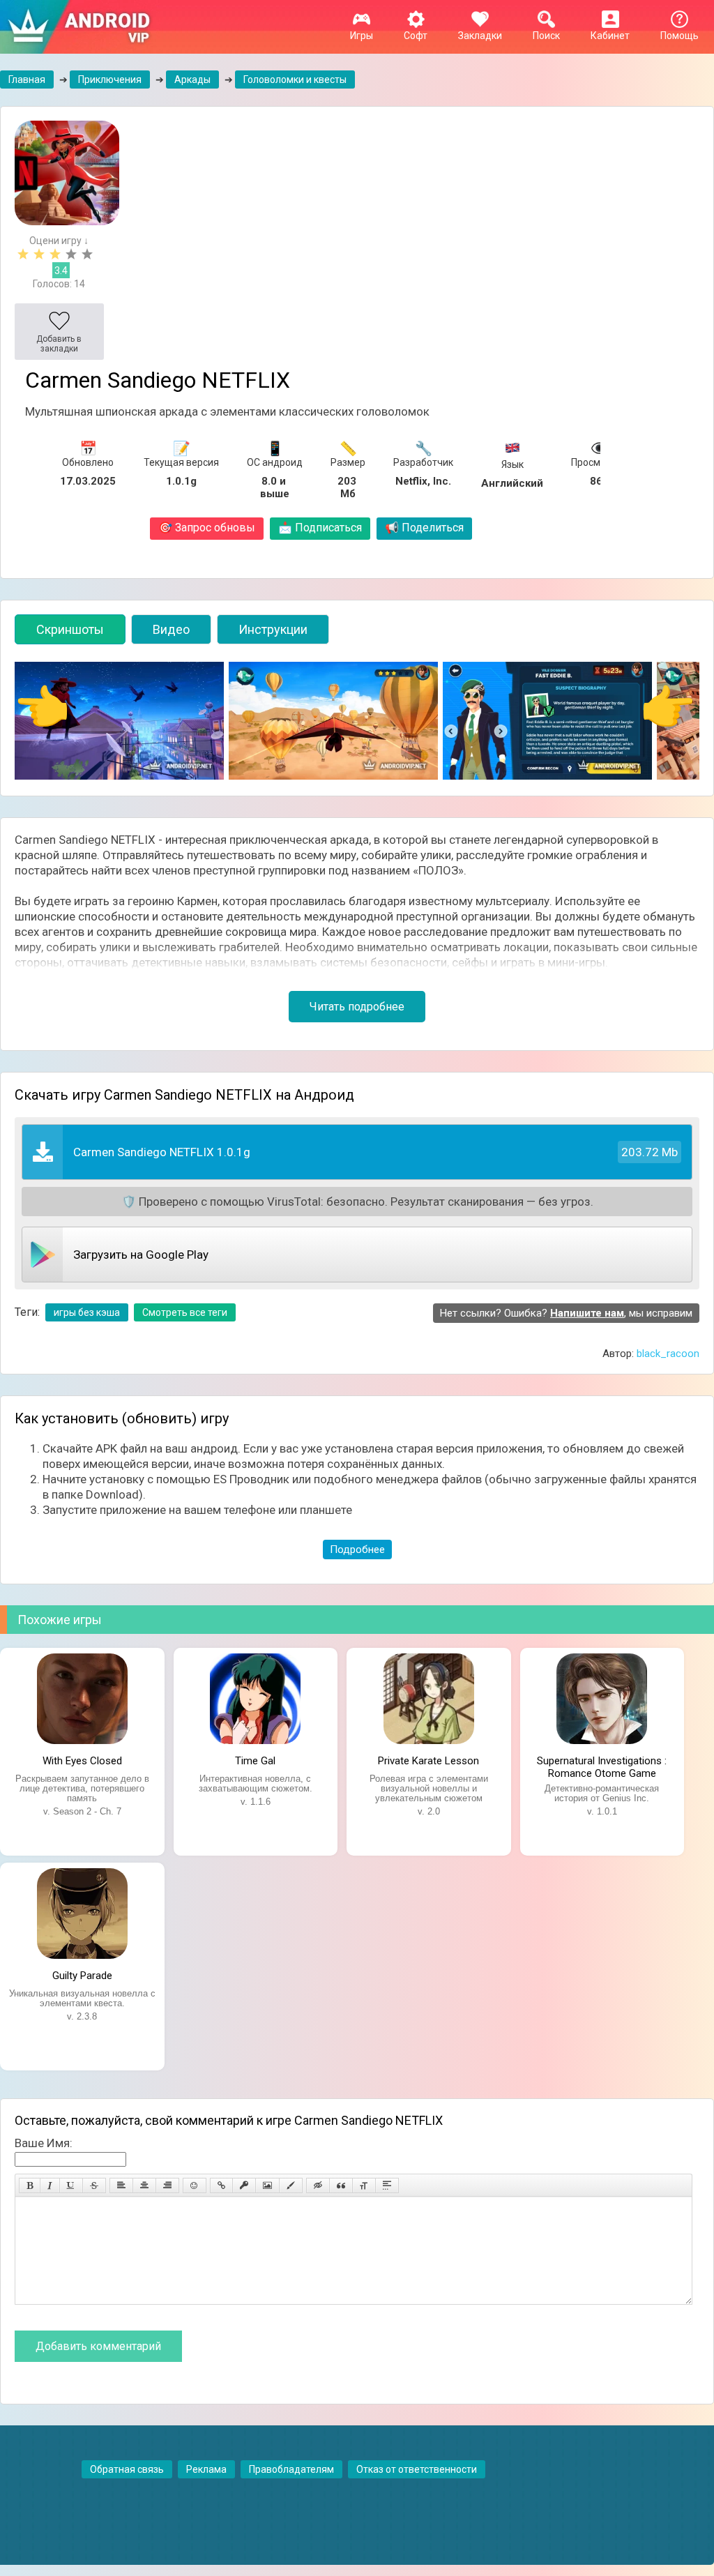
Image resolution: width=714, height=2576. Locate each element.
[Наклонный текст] (50, 2185)
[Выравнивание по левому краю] (121, 2185)
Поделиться (424, 528)
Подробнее (357, 1550)
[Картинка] (267, 2185)
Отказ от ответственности (417, 2469)
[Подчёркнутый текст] (71, 2185)
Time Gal (255, 1761)
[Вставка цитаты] (341, 2185)
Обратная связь (127, 2469)
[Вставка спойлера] (387, 2185)
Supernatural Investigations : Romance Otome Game (602, 1766)
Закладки (480, 36)
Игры (362, 36)
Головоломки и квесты (295, 79)
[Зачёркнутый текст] (94, 2185)
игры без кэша (87, 1312)
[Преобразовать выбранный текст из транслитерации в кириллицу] (364, 2185)
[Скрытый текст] (318, 2185)
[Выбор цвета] (291, 2185)
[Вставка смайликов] (195, 2185)
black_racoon (668, 1354)
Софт (416, 36)
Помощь (679, 36)
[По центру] (144, 2185)
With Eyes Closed (82, 1761)
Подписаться (320, 528)
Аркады (192, 79)
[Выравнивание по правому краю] (167, 2185)
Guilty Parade (82, 1976)
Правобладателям (291, 2469)
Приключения (110, 79)
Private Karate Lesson (428, 1761)
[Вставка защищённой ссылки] (244, 2185)
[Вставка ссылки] (221, 2185)
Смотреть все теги (185, 1312)
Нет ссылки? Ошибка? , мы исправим (566, 1313)
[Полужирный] (30, 2185)
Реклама (206, 2469)
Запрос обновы (207, 528)
